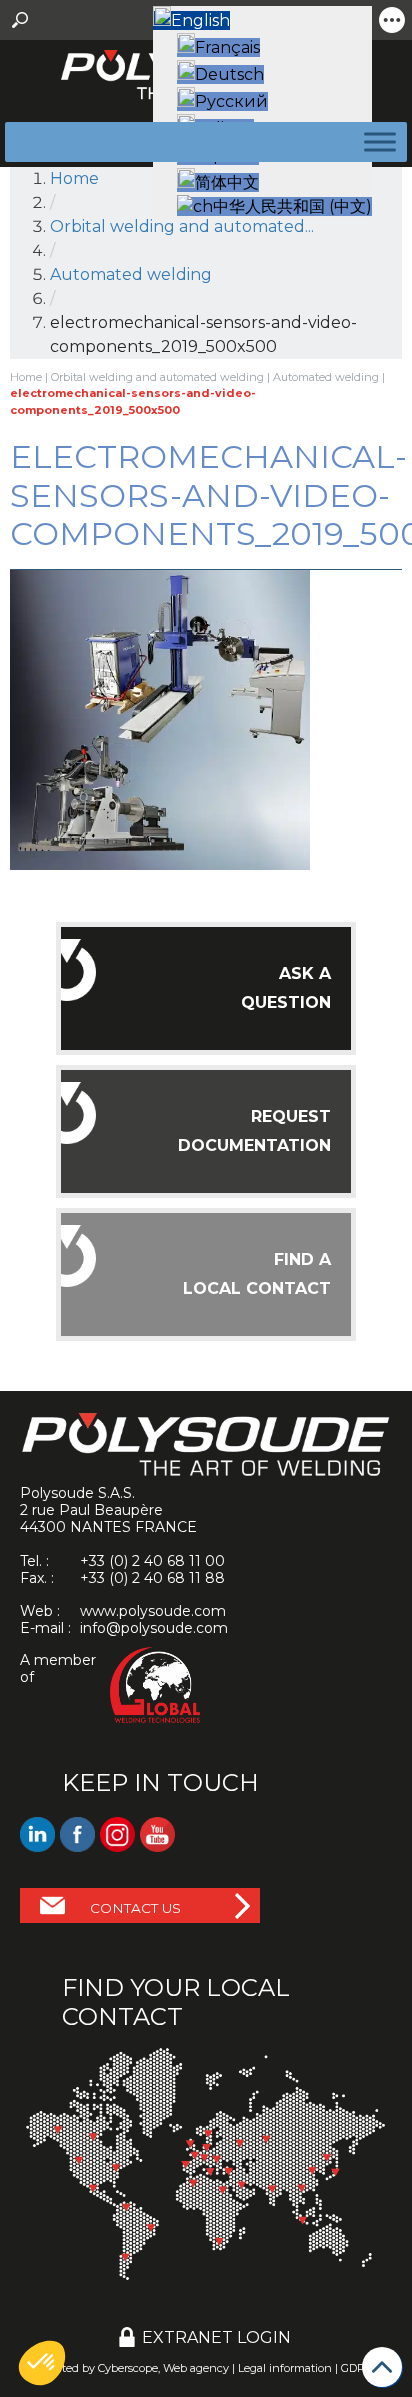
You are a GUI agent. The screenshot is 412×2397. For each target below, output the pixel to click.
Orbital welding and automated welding (157, 377)
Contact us (135, 1908)
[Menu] (376, 141)
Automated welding (326, 377)
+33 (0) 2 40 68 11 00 (152, 1561)
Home (74, 178)
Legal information (285, 2368)
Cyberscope (128, 2368)
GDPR (357, 2368)
